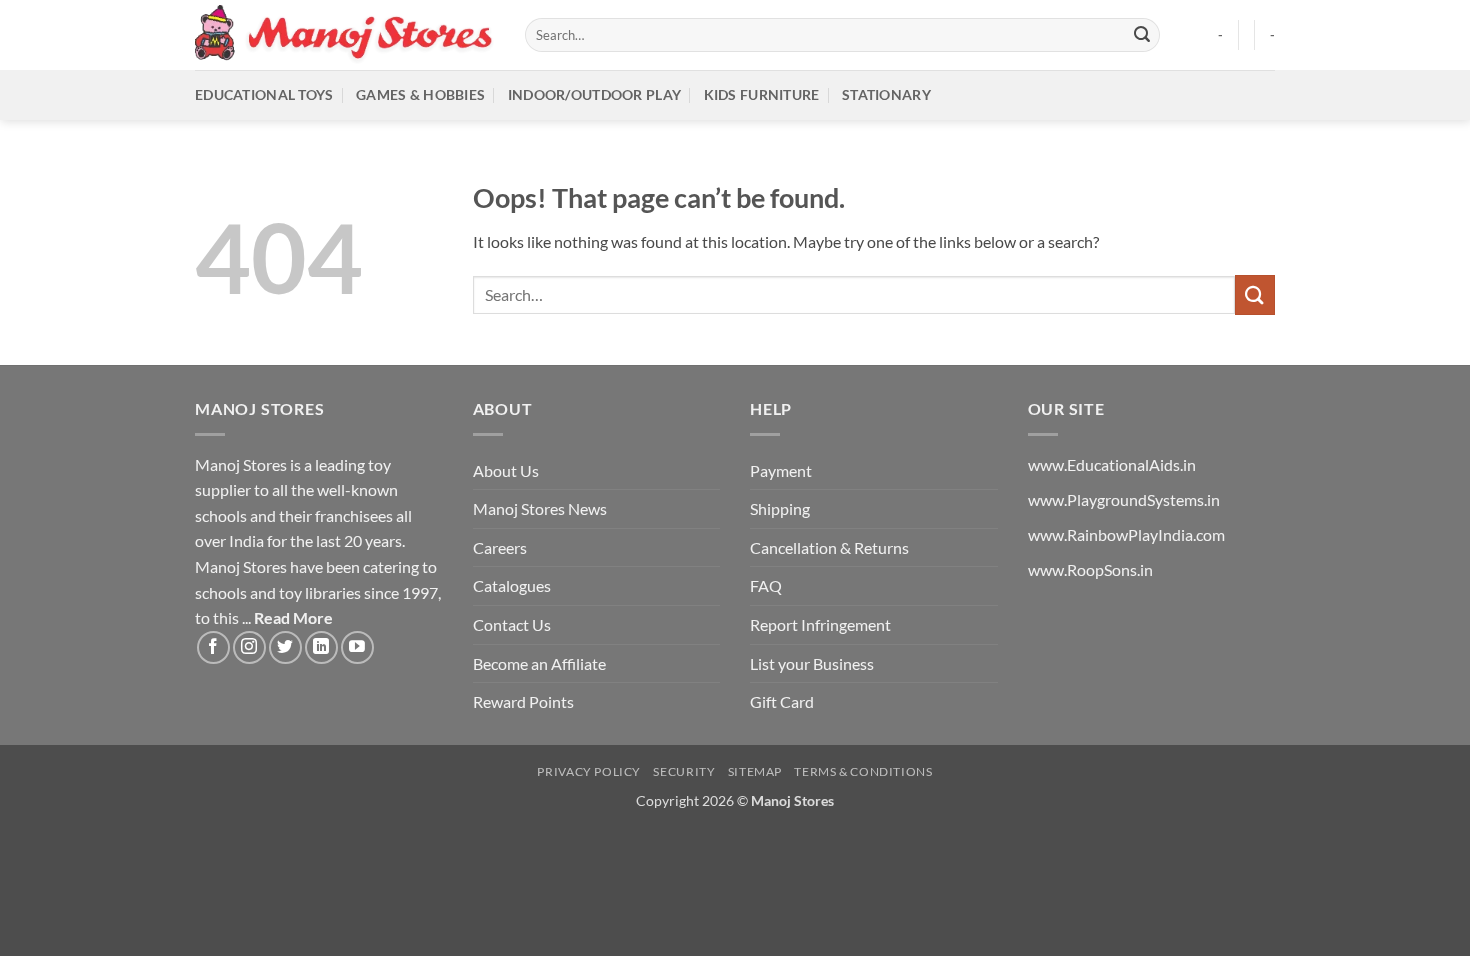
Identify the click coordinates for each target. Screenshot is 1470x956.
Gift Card (782, 701)
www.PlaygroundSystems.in (1124, 499)
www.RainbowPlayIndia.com (1126, 534)
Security (684, 771)
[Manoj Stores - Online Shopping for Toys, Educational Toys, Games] (345, 34)
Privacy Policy (589, 771)
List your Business (812, 663)
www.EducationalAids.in (1112, 464)
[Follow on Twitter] (285, 647)
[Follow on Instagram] (249, 647)
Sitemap (755, 771)
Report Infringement (820, 624)
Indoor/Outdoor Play (594, 94)
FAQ (766, 585)
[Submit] (1142, 35)
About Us (506, 470)
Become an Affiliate (539, 663)
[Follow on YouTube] (357, 647)
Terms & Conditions (863, 771)
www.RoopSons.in (1090, 569)
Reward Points (523, 701)
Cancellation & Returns (829, 547)
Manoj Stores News (540, 508)
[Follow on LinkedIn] (321, 647)
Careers (500, 547)
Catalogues (512, 585)
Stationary (886, 94)
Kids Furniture (762, 94)
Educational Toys (264, 94)
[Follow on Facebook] (213, 647)
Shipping (780, 508)
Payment (781, 470)
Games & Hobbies (420, 94)
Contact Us (512, 624)
